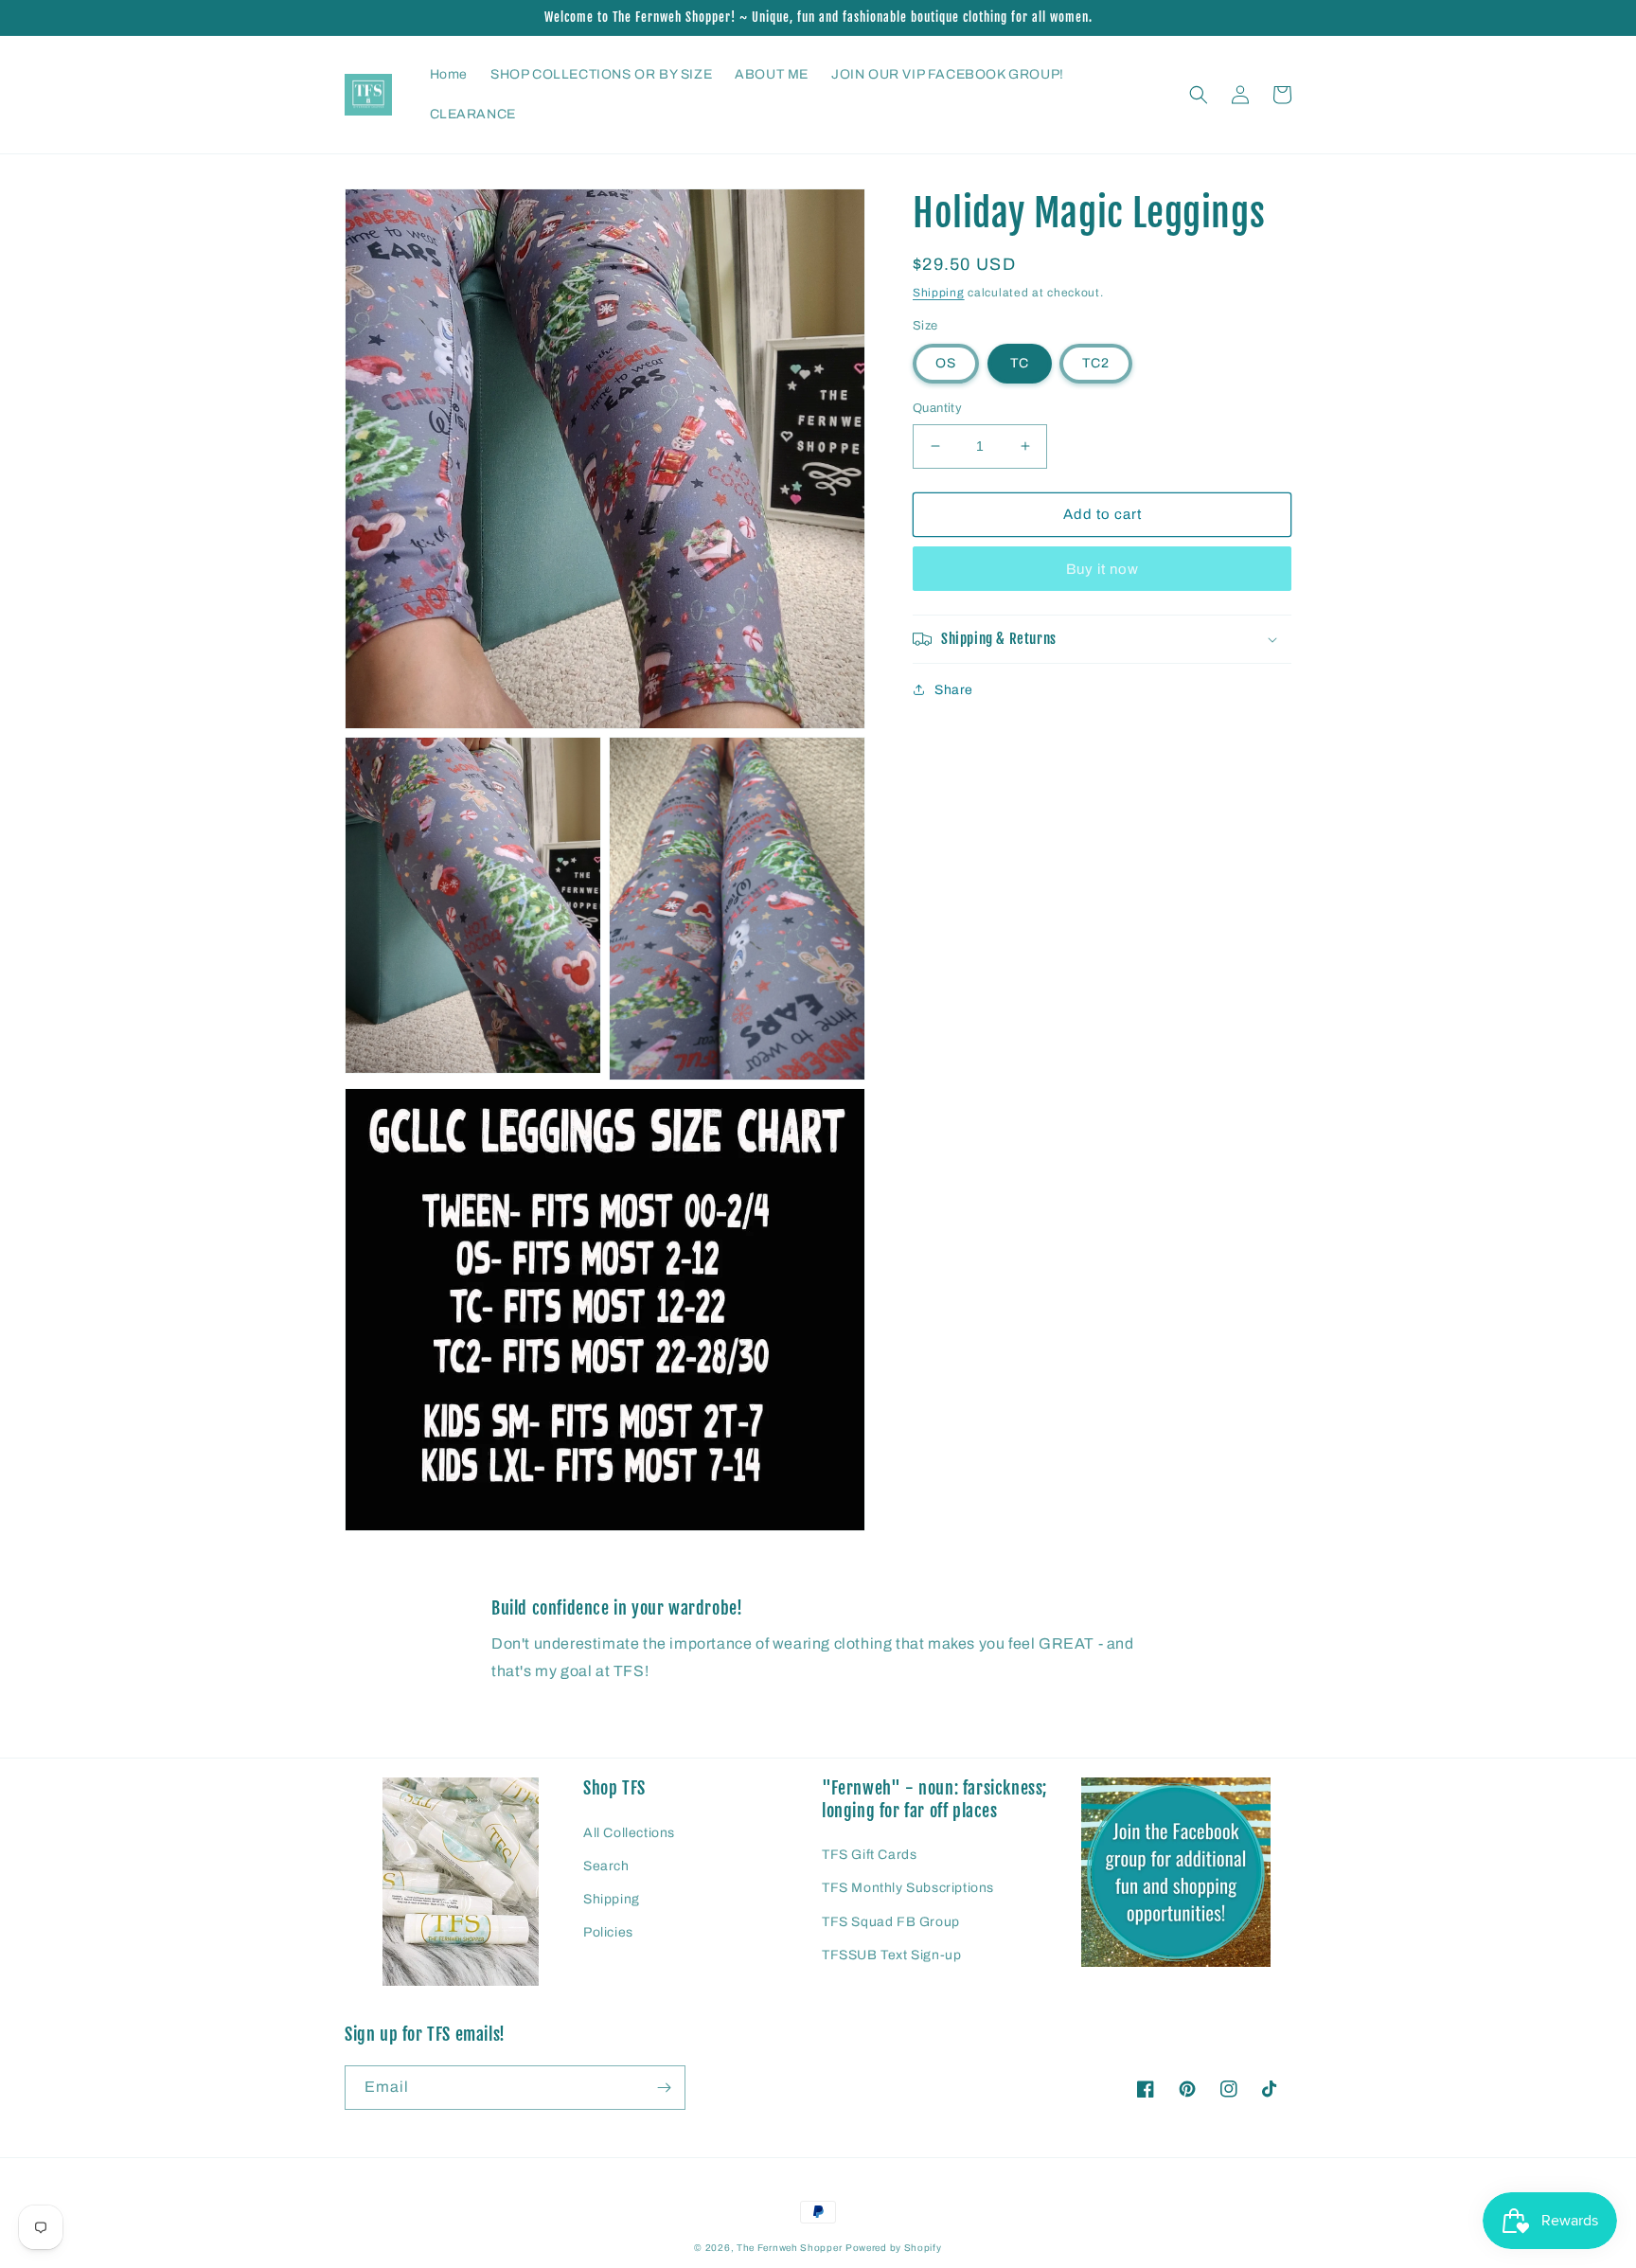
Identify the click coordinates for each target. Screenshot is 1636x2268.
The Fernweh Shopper (789, 2248)
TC (1020, 363)
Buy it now (1103, 569)
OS (946, 363)
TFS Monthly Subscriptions (908, 1888)
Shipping (939, 293)
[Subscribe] (664, 2088)
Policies (608, 1932)
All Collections (629, 1833)
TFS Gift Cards (869, 1855)
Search (606, 1866)
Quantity (937, 408)
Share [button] (954, 690)
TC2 (1096, 363)
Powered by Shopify (894, 2248)
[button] (1199, 95)
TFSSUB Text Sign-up (891, 1955)
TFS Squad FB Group (891, 1922)
